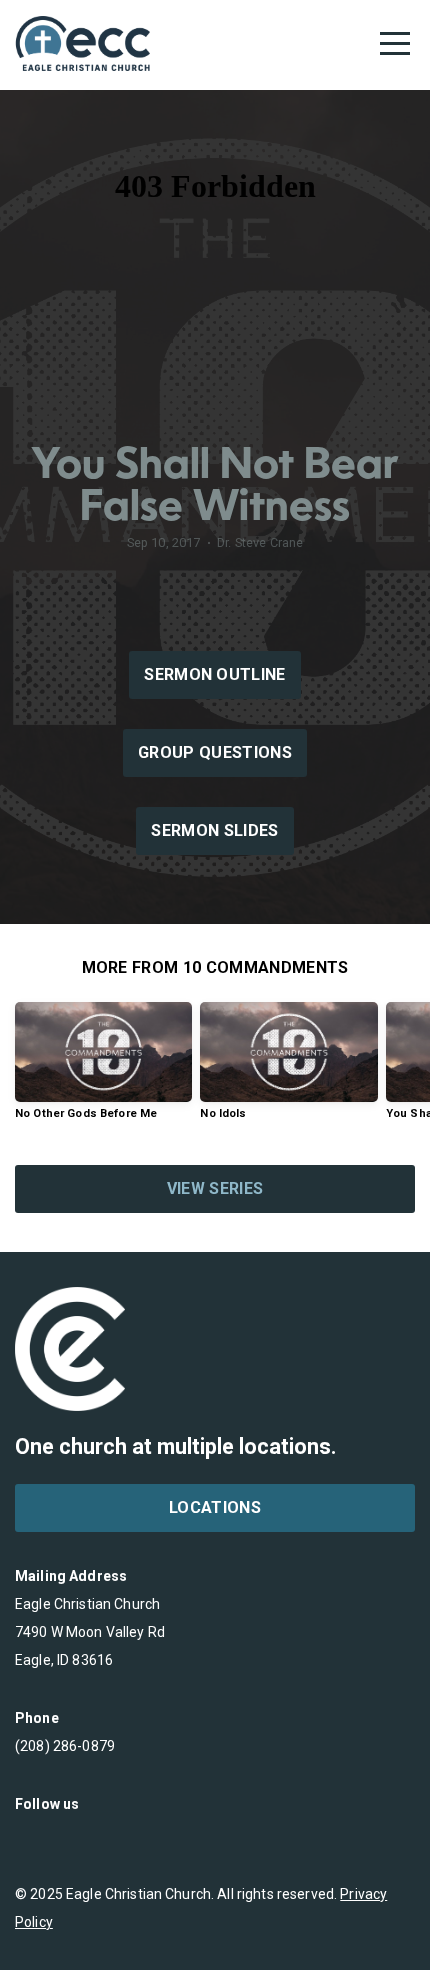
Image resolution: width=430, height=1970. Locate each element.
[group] (103, 1068)
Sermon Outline (214, 674)
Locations (215, 1507)
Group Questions (215, 752)
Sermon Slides (214, 830)
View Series (215, 1188)
